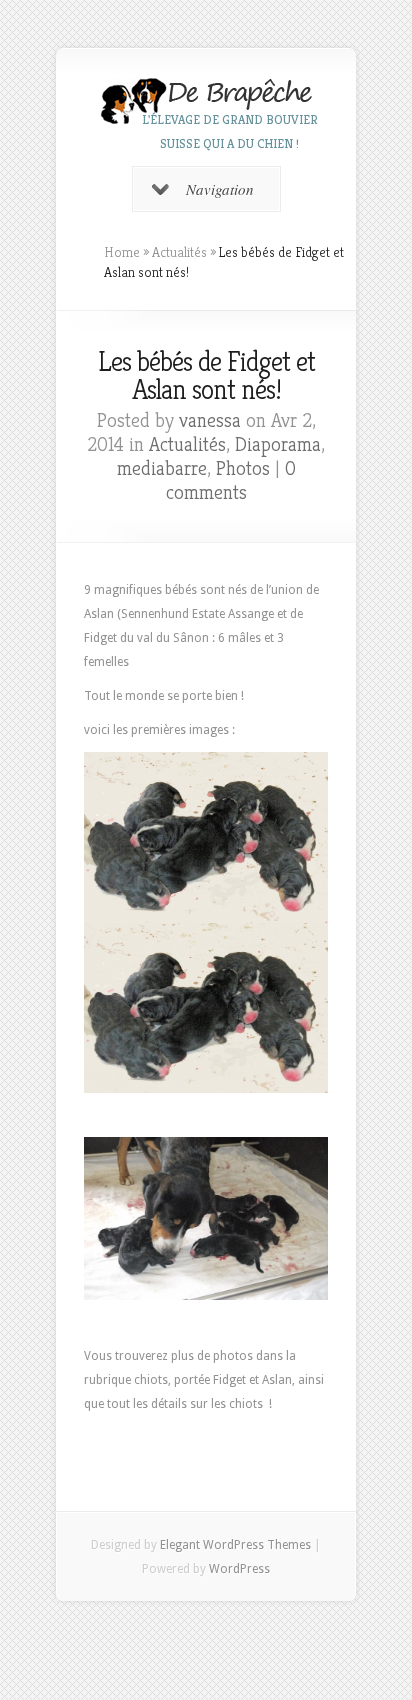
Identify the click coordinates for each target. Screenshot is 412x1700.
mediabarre (162, 468)
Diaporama (278, 444)
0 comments (231, 480)
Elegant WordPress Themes (235, 1545)
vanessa (210, 420)
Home (122, 252)
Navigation (220, 189)
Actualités (179, 252)
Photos (243, 468)
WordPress (239, 1569)
